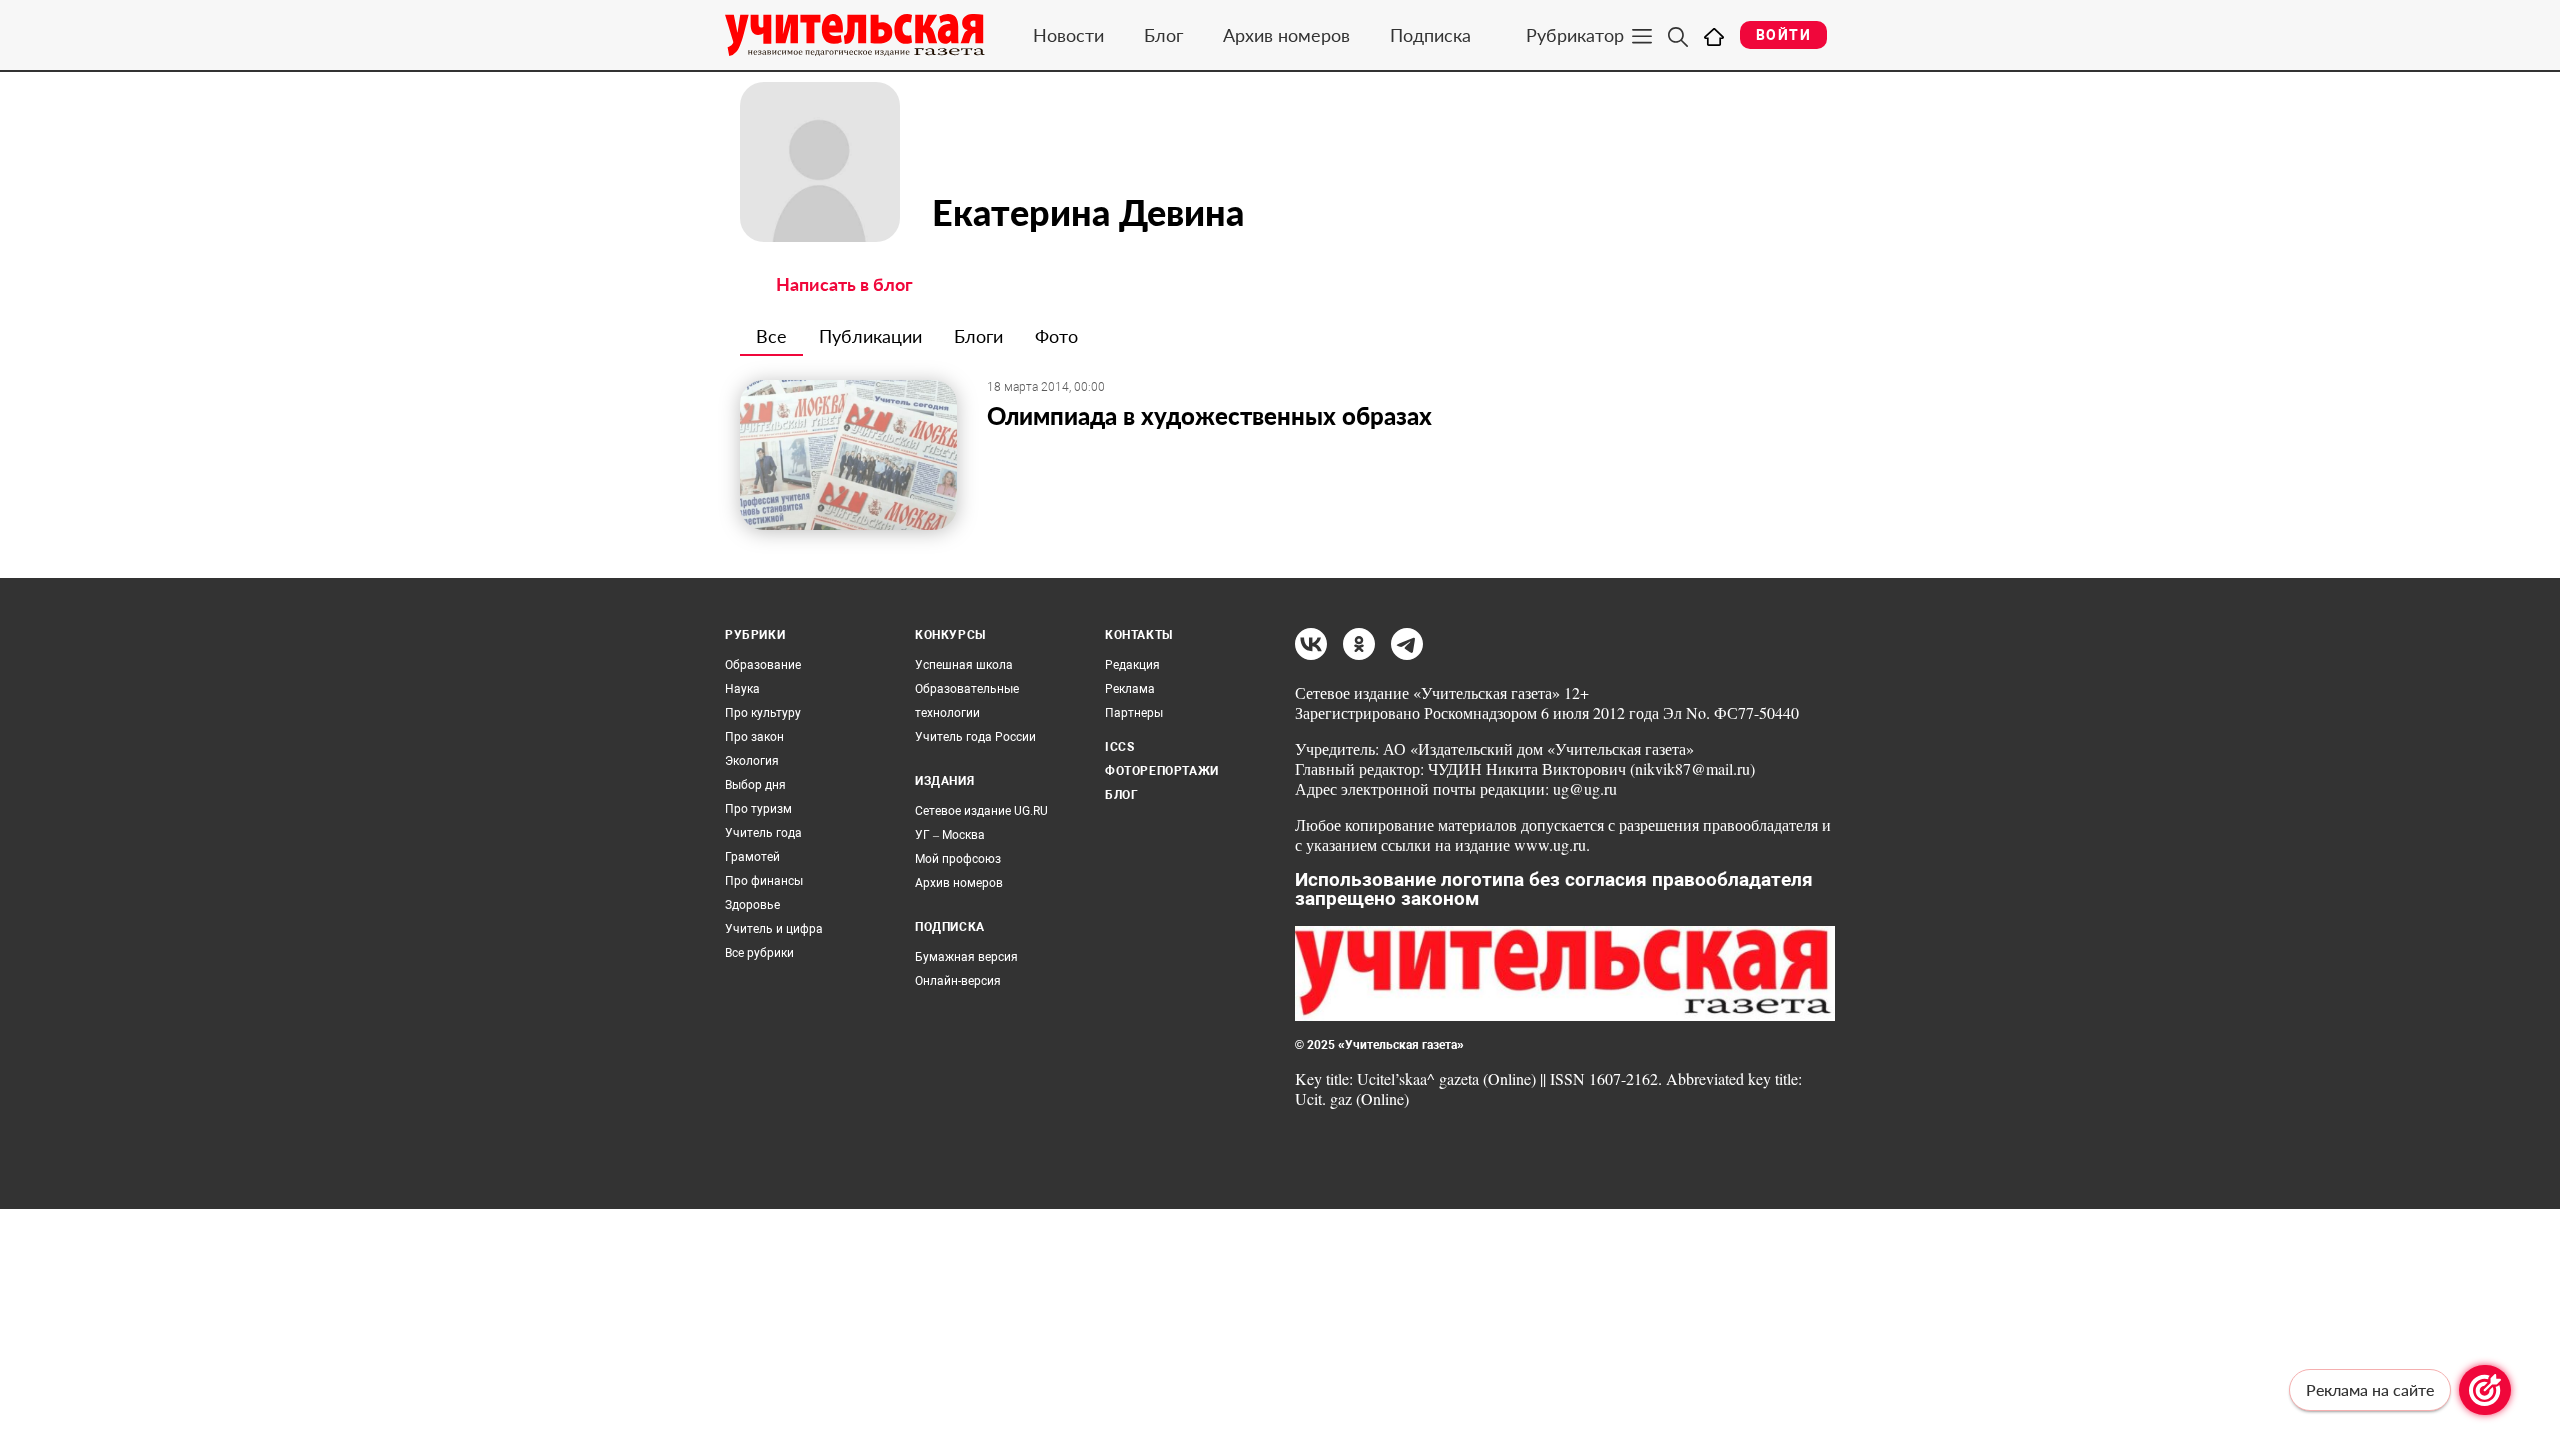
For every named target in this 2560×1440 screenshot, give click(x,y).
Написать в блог (844, 284)
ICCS (1119, 747)
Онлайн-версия (958, 981)
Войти (1783, 35)
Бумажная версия (966, 957)
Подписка (1430, 35)
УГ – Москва (950, 835)
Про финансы (764, 881)
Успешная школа (964, 665)
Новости (1068, 35)
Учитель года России (975, 737)
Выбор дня (755, 785)
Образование (763, 665)
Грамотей (752, 857)
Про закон (754, 737)
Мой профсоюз (958, 859)
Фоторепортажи (1162, 771)
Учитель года (763, 833)
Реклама (1130, 689)
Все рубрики (759, 953)
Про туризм (758, 809)
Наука (742, 689)
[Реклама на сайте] (2485, 1390)
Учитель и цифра (774, 929)
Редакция (1132, 665)
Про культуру (763, 713)
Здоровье (752, 905)
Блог (1163, 35)
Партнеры (1134, 713)
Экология (752, 761)
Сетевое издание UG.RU (981, 811)
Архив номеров (1286, 35)
